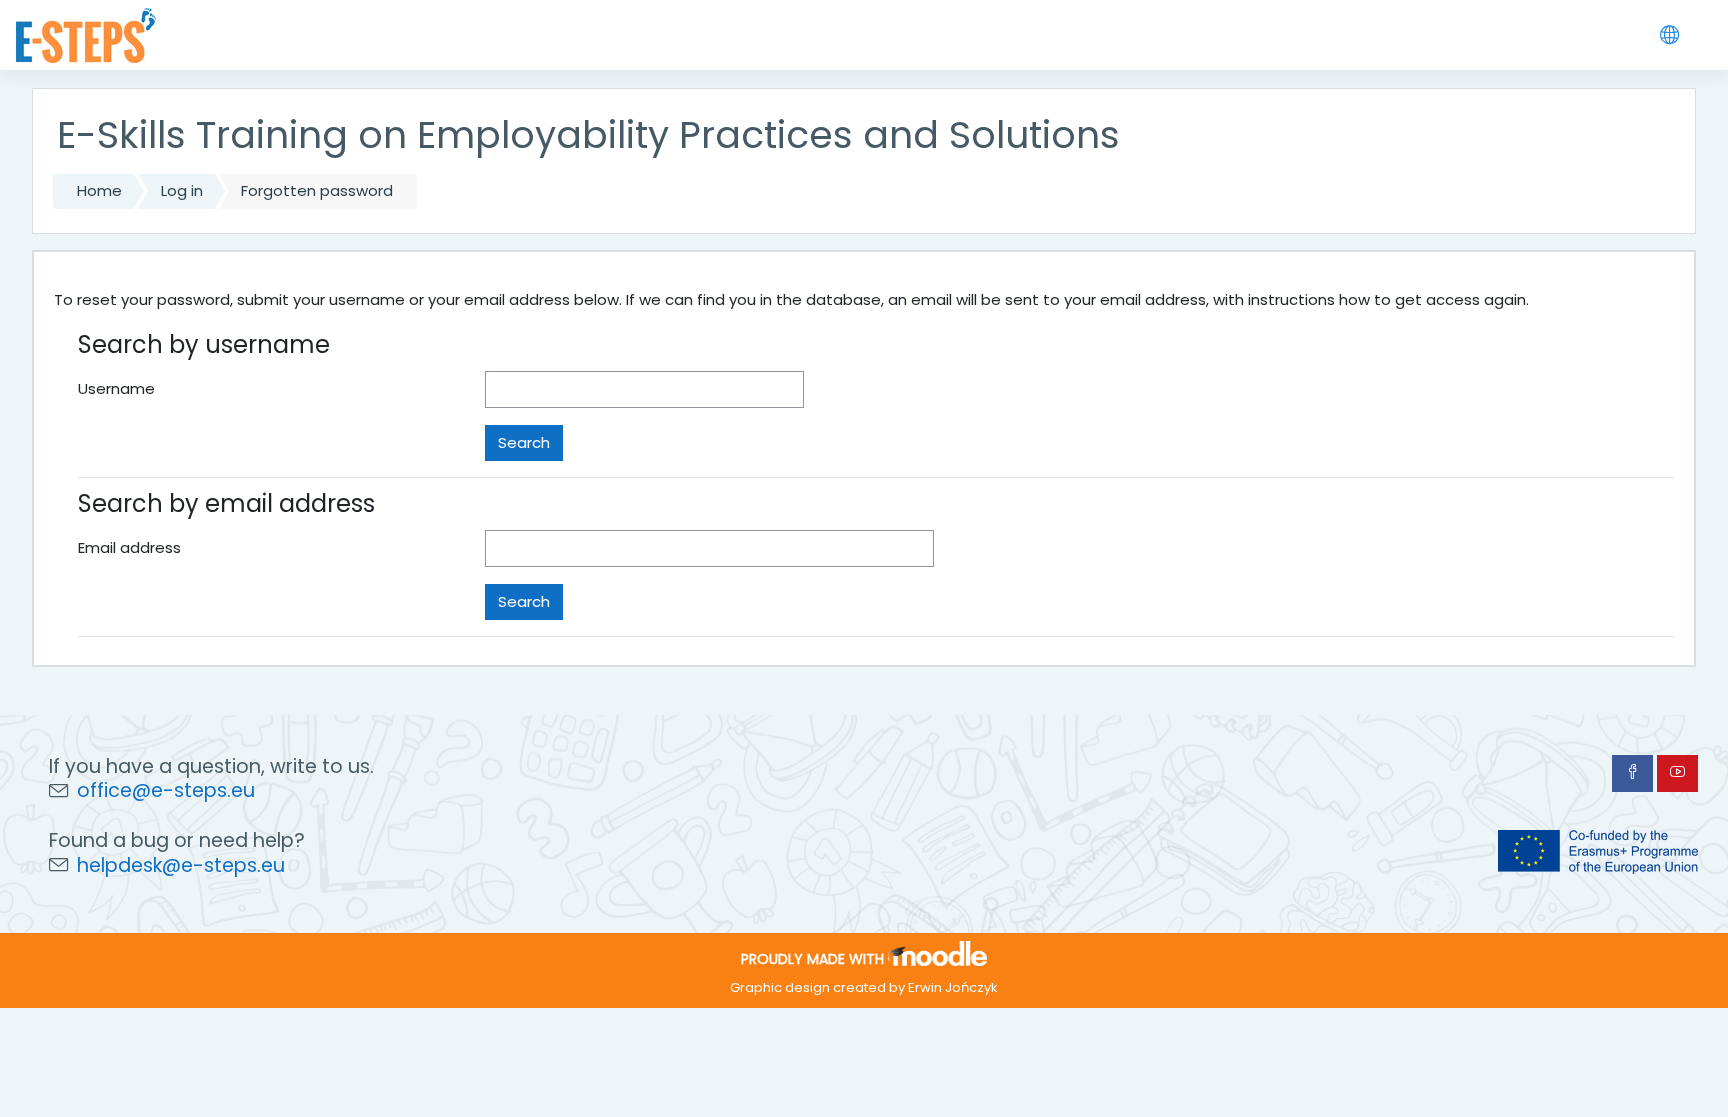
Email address (129, 547)
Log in (182, 190)
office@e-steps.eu (166, 790)
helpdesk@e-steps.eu (181, 865)
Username (116, 388)
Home (99, 190)
